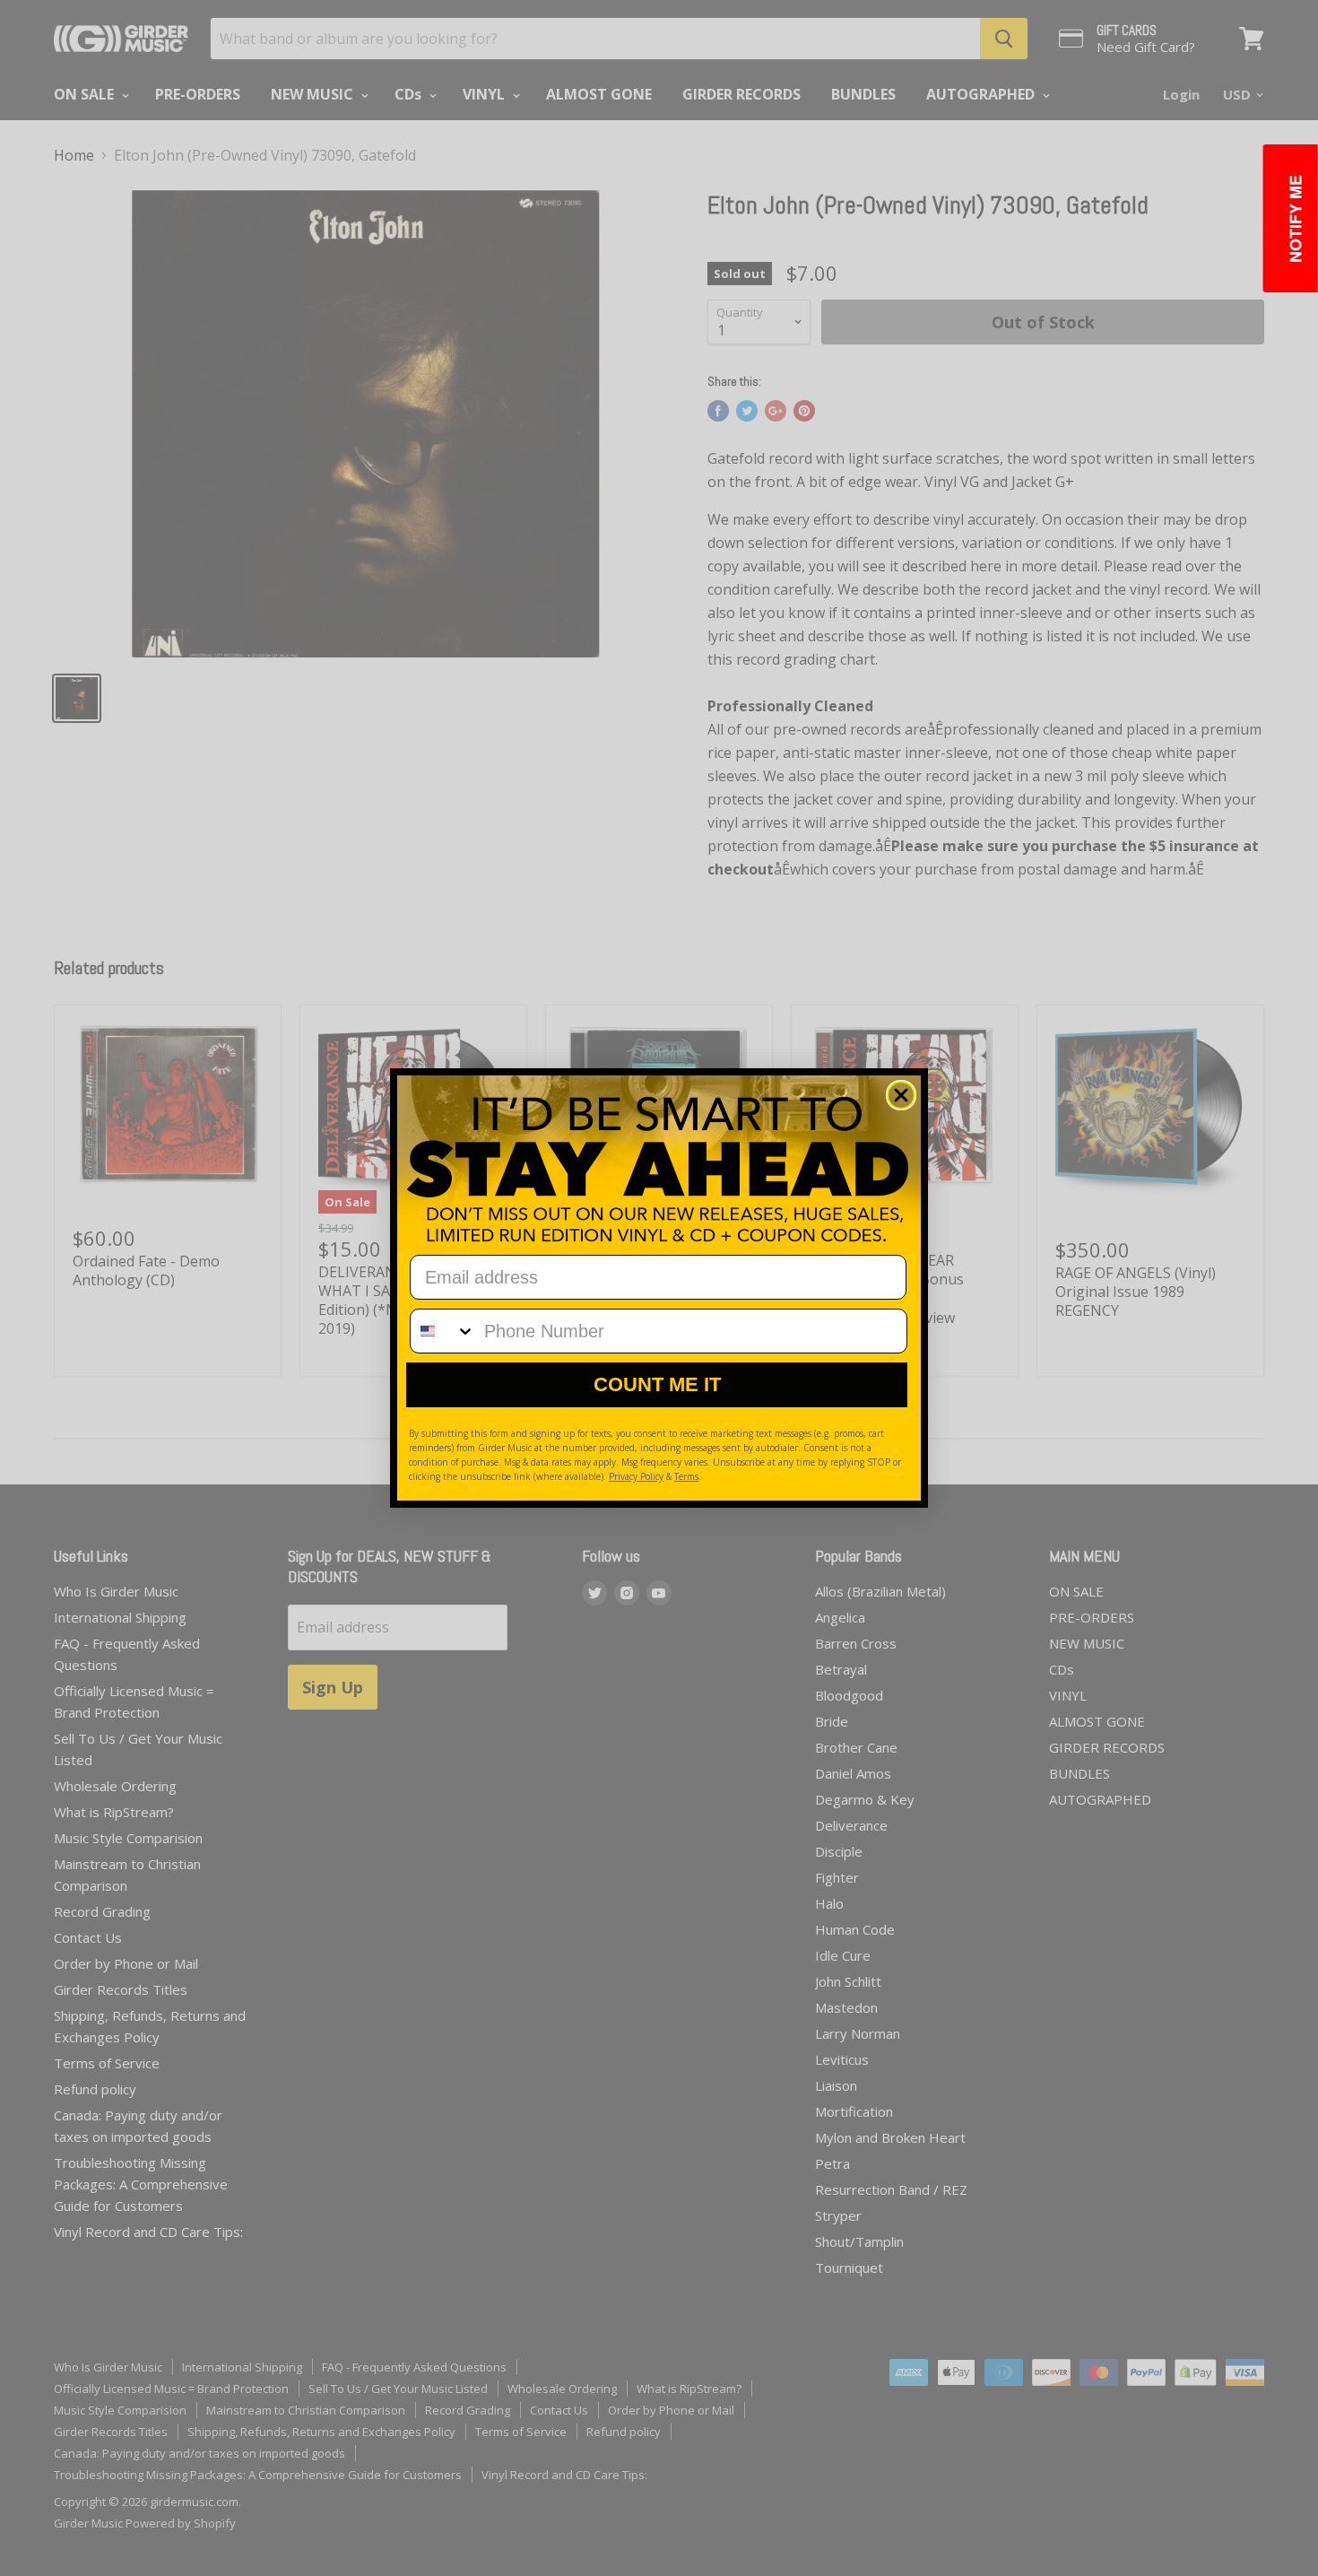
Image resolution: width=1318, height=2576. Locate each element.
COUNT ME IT (657, 1384)
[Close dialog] (901, 1095)
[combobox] (443, 1331)
